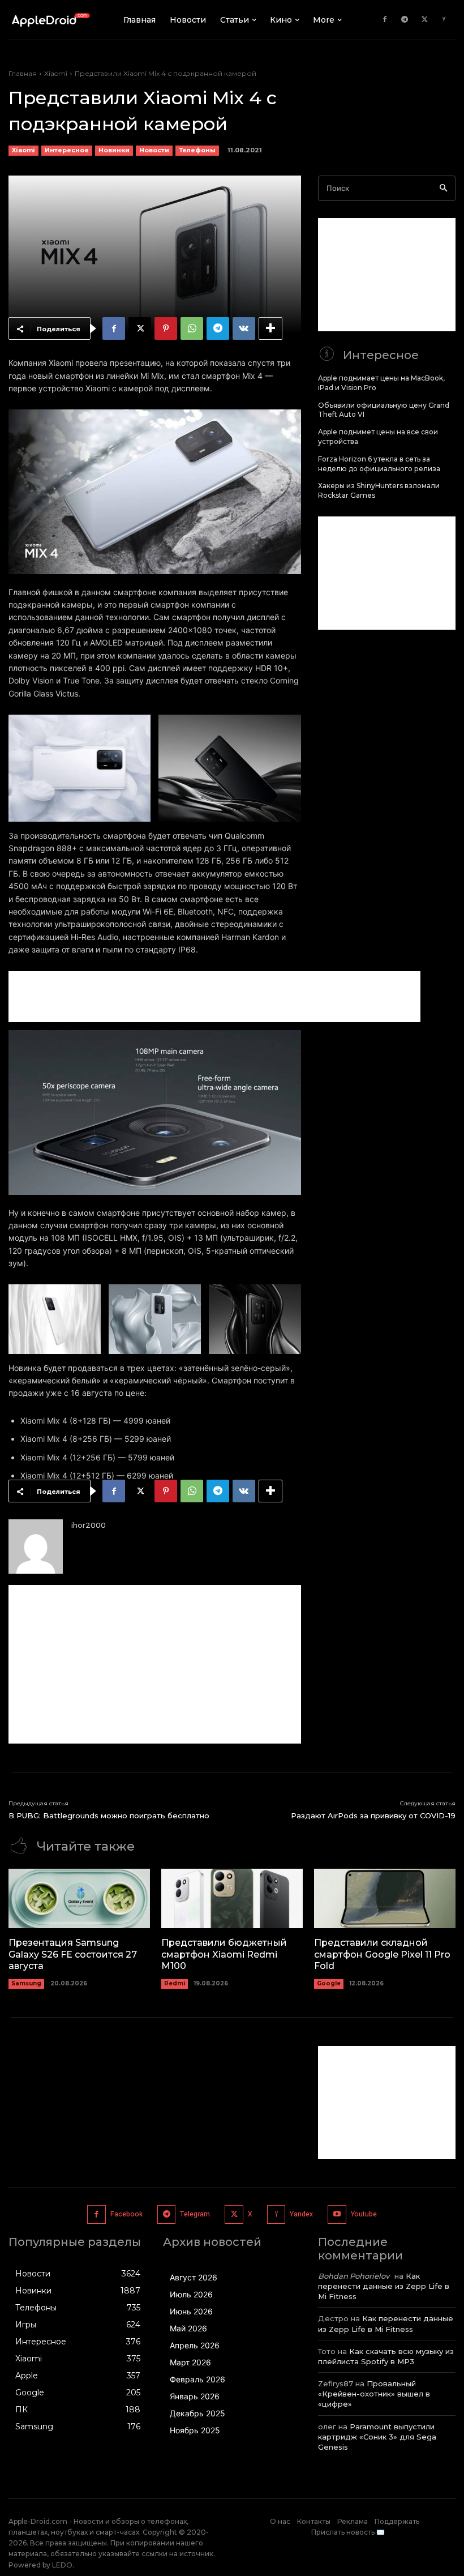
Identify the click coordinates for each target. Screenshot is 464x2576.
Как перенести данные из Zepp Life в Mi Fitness (384, 2286)
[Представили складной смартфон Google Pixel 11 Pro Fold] (385, 1898)
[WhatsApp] (192, 328)
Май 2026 (188, 2328)
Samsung (26, 1983)
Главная (23, 73)
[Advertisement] (214, 997)
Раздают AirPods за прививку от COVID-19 (373, 1815)
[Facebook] (385, 20)
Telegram (195, 2214)
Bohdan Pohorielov (354, 2276)
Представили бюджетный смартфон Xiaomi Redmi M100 (224, 1955)
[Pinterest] (166, 328)
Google (329, 1983)
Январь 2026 (195, 2396)
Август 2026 (194, 2277)
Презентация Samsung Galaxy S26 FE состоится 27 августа (73, 1955)
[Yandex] (444, 20)
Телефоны (197, 150)
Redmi (175, 1983)
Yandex (301, 2214)
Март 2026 (190, 2362)
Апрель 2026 (195, 2345)
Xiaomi (56, 73)
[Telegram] (405, 20)
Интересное (67, 150)
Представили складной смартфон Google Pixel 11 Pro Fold (382, 1955)
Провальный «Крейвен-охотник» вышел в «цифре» (374, 2394)
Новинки (114, 150)
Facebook (126, 2214)
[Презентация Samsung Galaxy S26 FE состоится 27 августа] (79, 1898)
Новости (154, 150)
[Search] (443, 188)
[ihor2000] (36, 1547)
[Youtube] (337, 2214)
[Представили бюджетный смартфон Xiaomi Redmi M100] (232, 1898)
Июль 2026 (191, 2294)
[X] (424, 20)
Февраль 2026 (197, 2379)
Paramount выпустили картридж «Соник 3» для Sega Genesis (377, 2437)
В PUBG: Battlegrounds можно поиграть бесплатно (109, 1815)
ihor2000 (89, 1525)
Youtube (364, 2214)
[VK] (244, 328)
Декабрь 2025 (197, 2413)
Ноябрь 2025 (195, 2430)
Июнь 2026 (191, 2311)
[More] (270, 328)
